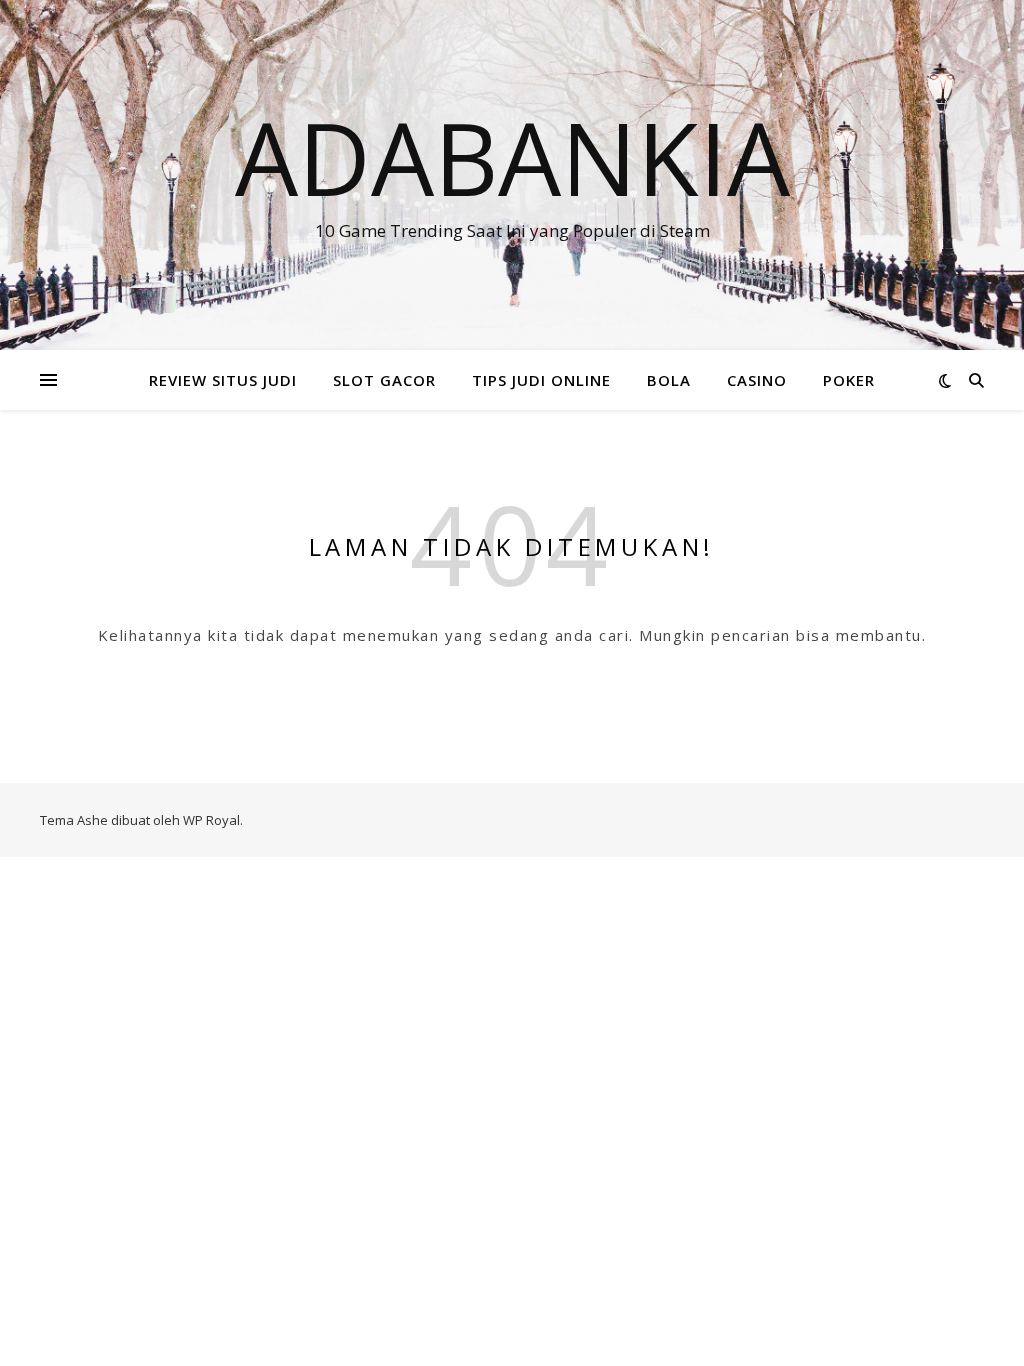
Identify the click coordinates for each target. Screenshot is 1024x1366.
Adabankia (512, 157)
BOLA (669, 380)
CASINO (757, 380)
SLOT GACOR (384, 380)
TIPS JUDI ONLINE (541, 380)
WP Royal (211, 820)
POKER (849, 380)
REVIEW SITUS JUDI (223, 380)
